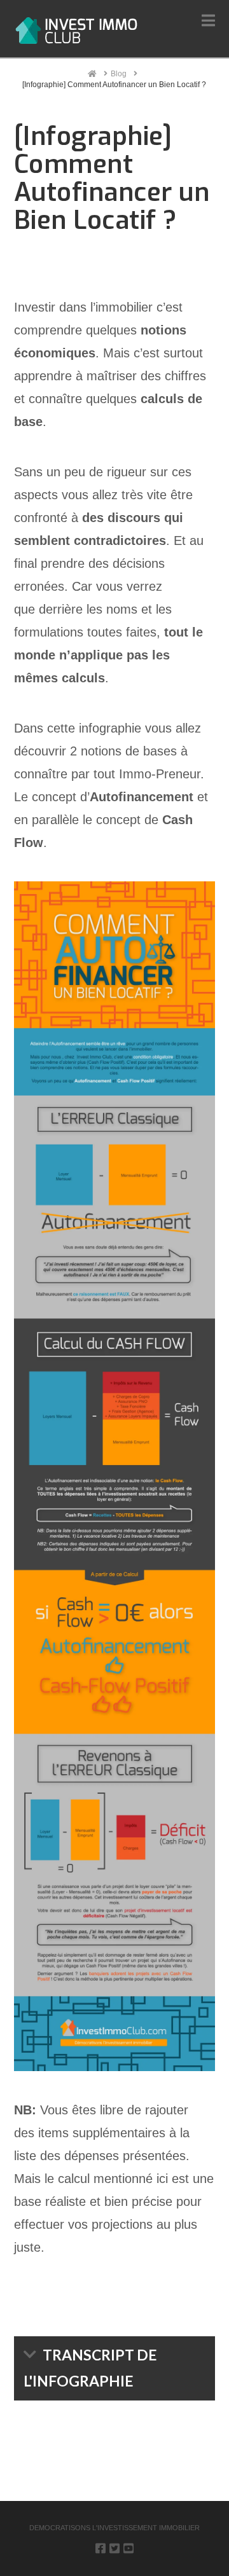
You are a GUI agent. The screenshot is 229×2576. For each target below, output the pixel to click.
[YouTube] (128, 2548)
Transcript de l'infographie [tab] (90, 2368)
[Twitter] (114, 2548)
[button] (208, 21)
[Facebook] (101, 2548)
